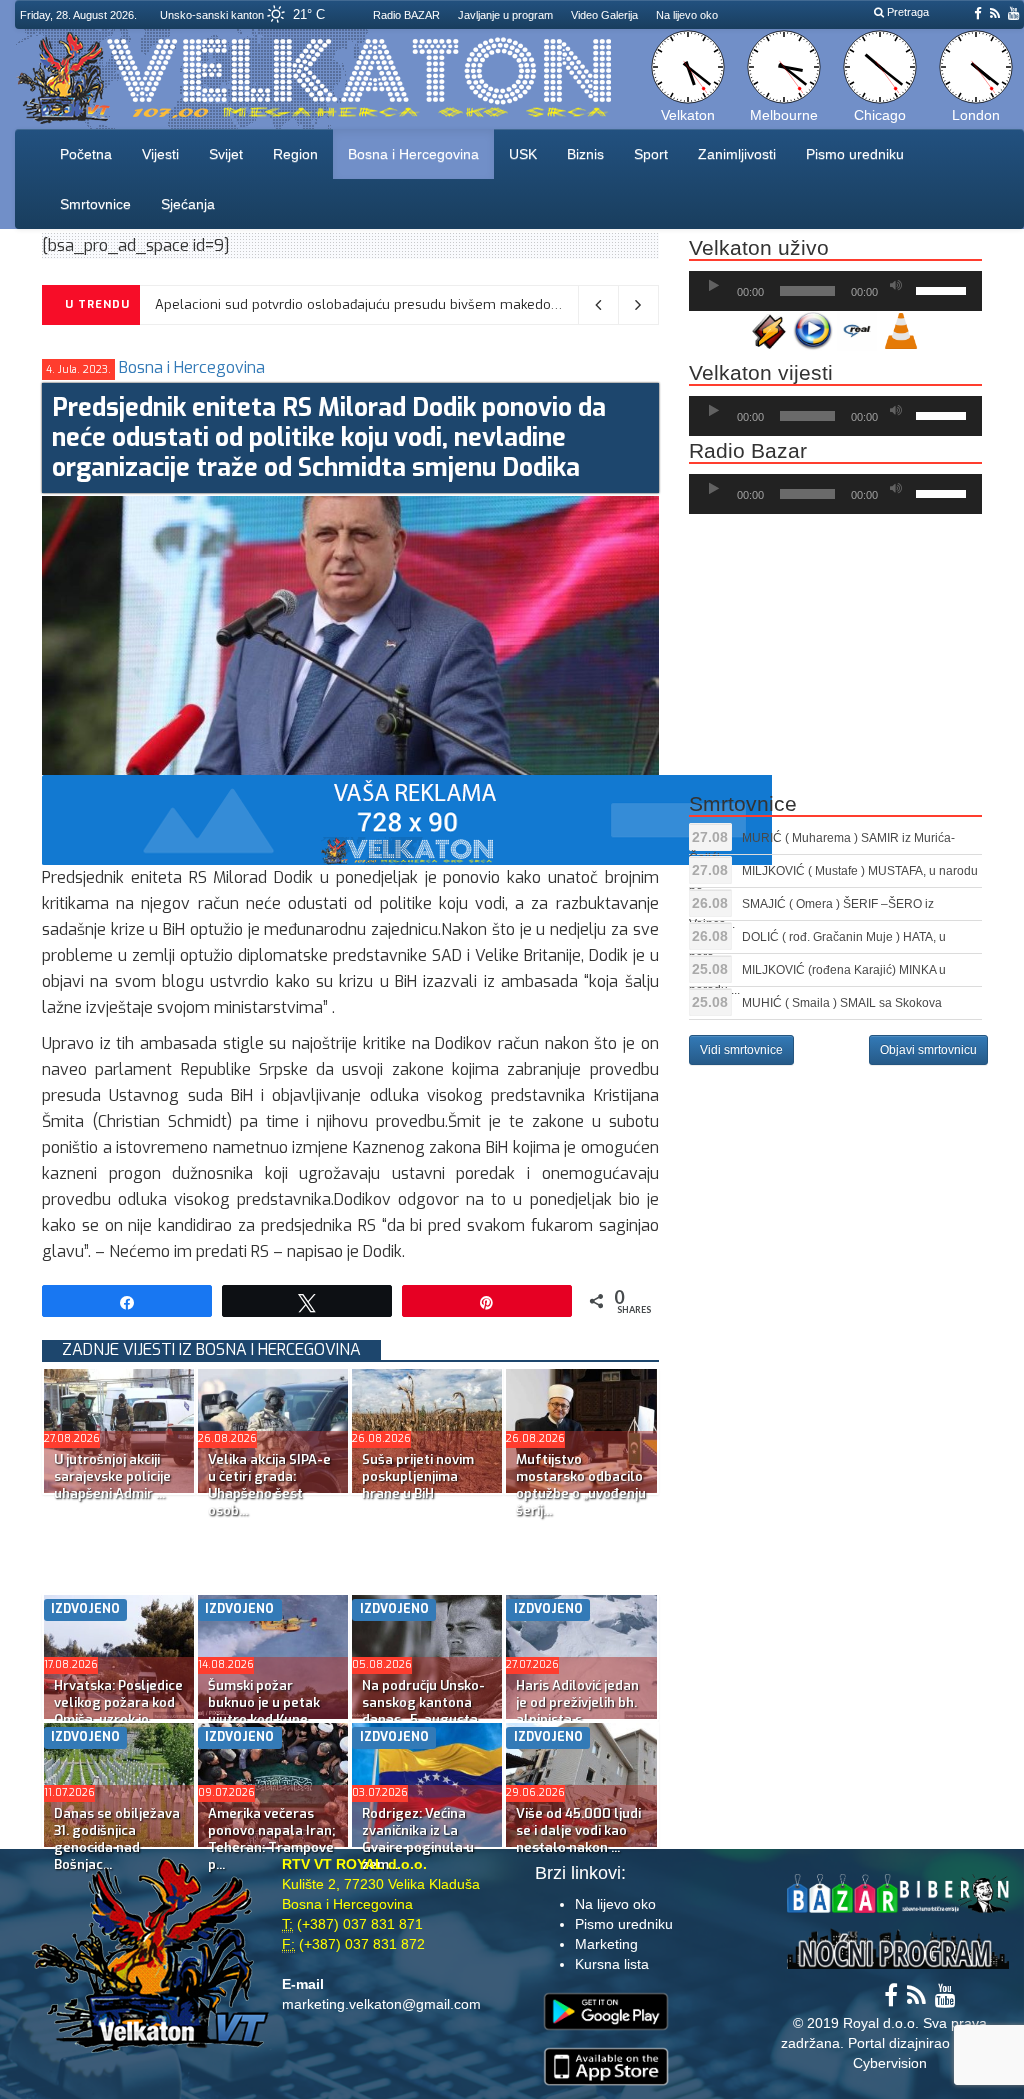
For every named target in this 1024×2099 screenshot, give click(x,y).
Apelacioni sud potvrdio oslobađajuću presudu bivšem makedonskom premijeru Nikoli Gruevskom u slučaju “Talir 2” (518, 304)
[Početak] (714, 286)
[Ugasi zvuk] (896, 286)
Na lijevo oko (687, 15)
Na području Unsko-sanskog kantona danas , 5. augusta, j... (423, 1711)
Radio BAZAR (406, 15)
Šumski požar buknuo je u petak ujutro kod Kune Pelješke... (264, 1711)
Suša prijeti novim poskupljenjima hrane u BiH (418, 1476)
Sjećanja (188, 204)
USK (523, 154)
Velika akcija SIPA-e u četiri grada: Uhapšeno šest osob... (269, 1485)
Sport (651, 154)
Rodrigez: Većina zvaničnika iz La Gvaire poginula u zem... (418, 1839)
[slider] (944, 289)
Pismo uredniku (855, 154)
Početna (86, 154)
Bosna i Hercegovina (413, 154)
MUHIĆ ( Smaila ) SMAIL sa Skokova (842, 1003)
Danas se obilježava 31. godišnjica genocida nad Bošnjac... (117, 1839)
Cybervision (890, 2063)
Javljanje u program (505, 15)
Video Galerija (604, 15)
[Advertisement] (406, 1540)
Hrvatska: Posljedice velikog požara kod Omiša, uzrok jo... (118, 1702)
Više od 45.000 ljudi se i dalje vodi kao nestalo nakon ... (578, 1830)
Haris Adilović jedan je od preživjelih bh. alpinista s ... (577, 1702)
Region (295, 154)
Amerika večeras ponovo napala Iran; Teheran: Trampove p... (271, 1839)
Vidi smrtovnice (741, 1050)
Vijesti (160, 154)
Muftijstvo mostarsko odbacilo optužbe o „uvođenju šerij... (581, 1485)
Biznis (585, 154)
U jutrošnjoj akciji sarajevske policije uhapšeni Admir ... (112, 1476)
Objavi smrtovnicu (928, 1050)
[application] (835, 291)
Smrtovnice (95, 204)
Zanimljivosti (737, 154)
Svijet (226, 154)
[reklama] (407, 818)
